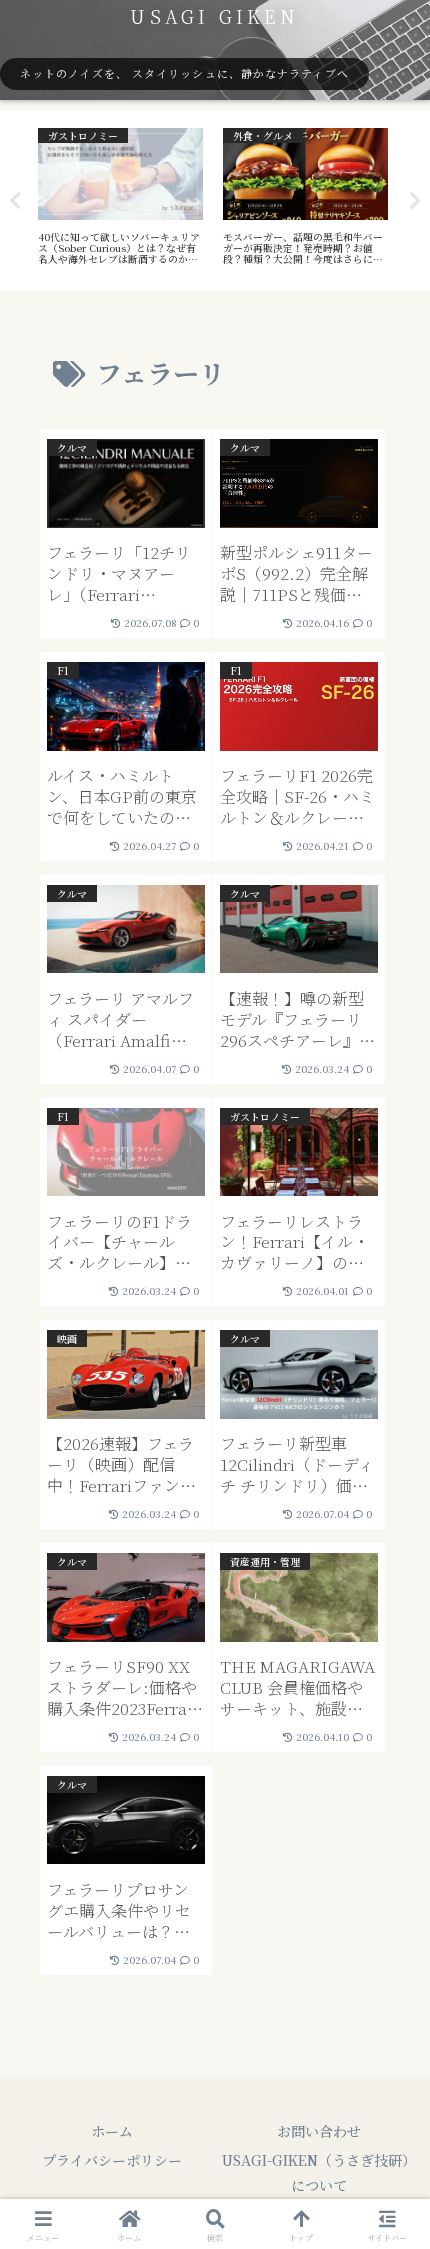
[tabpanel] (120, 197)
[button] (388, 2127)
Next (415, 201)
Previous (15, 201)
